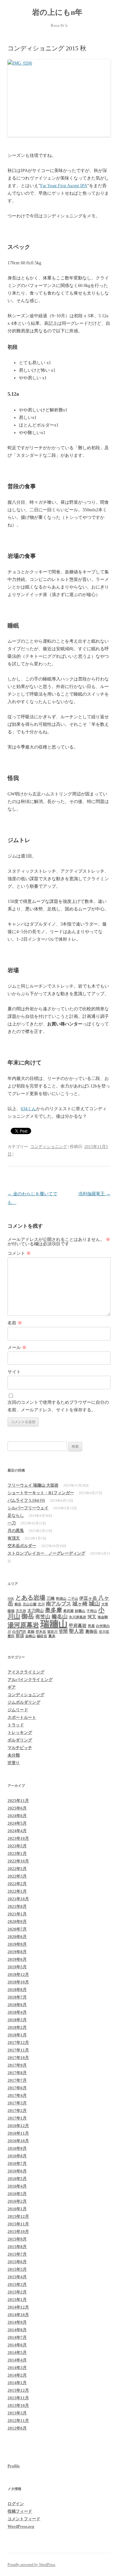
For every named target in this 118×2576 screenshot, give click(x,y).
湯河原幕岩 (23, 1625)
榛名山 (60, 1617)
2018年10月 (18, 1982)
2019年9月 (17, 1944)
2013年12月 (18, 2390)
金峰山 (30, 1636)
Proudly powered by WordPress (31, 2565)
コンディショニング (49, 1147)
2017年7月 (17, 2080)
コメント (19, 1253)
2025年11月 (18, 1801)
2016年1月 (17, 2209)
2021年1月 (17, 1914)
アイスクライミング (26, 1672)
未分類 (14, 1755)
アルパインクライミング (30, 1680)
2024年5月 (17, 1823)
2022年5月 (17, 1869)
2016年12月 (18, 2126)
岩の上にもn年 (59, 12)
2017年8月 (17, 2073)
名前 (15, 1323)
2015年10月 (18, 2232)
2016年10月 (18, 2141)
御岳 (28, 1616)
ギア (12, 1687)
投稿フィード (20, 2511)
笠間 (63, 1631)
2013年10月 (18, 2405)
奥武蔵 (68, 1611)
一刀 (12, 1523)
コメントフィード (24, 2519)
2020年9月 (17, 1922)
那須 (20, 1636)
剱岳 (18, 1604)
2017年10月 (18, 2058)
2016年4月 (17, 2186)
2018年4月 (17, 2012)
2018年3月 (17, 2020)
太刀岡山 (36, 1611)
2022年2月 (17, 1884)
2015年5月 (17, 2269)
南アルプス (59, 1604)
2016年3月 (17, 2194)
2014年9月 (17, 2322)
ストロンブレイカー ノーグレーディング (46, 1553)
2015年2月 (17, 2292)
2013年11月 (18, 2398)
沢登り (14, 1763)
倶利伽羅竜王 (94, 1194)
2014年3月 (17, 2368)
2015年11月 (18, 2224)
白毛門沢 (19, 1632)
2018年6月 (17, 2005)
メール (17, 1348)
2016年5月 (17, 2179)
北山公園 (30, 1604)
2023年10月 (18, 1838)
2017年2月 (17, 2111)
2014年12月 (18, 2307)
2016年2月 (17, 2201)
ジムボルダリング (24, 1702)
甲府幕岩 (78, 1626)
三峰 (51, 1598)
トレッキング (20, 1733)
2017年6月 (17, 2088)
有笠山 (43, 1617)
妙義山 (80, 1611)
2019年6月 (17, 1959)
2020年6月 (17, 1937)
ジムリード (18, 1710)
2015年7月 (17, 2254)
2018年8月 (17, 1990)
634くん (28, 1109)
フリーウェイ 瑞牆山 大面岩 (33, 1485)
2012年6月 (17, 2428)
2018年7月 (17, 1997)
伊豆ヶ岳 (88, 1598)
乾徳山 (61, 1599)
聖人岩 (76, 1631)
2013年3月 (17, 2413)
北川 (41, 1604)
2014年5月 (17, 2352)
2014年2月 (17, 2375)
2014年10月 (18, 2315)
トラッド (16, 1725)
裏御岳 (91, 1631)
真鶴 (31, 1632)
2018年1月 (17, 2035)
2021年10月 (18, 1899)
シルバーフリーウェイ (28, 1508)
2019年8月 (17, 1952)
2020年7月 (17, 1929)
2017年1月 (17, 2118)
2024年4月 (17, 1831)
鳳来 (52, 1636)
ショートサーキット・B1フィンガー (41, 1493)
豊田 (11, 1636)
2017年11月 (18, 2050)
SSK (11, 1599)
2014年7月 (17, 2337)
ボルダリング (20, 1740)
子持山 (92, 1611)
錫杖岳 (42, 1636)
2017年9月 (17, 2065)
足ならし (16, 1515)
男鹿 (91, 1626)
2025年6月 (17, 1808)
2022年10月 (18, 1861)
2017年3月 (17, 2103)
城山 (94, 1604)
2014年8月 (17, 2330)
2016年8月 (17, 2156)
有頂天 (14, 1538)
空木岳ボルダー (22, 1546)
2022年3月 (17, 1876)
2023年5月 (17, 1846)
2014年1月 (17, 2383)
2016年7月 (17, 2163)
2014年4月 (17, 2360)
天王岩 (21, 1611)
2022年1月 (17, 1891)
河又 (92, 1617)
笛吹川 (52, 1632)
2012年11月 (18, 2421)
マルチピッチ (20, 1748)
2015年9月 (17, 2239)
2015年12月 (18, 2216)
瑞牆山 (54, 1624)
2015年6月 (17, 2262)
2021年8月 (17, 1906)
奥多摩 (53, 1610)
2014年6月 (17, 2345)
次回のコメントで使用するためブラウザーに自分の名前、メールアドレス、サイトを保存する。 (58, 1406)
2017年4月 (17, 2095)
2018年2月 (17, 2027)
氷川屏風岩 (78, 1617)
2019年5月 (17, 1967)
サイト (14, 1372)
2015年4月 (17, 2277)
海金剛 (103, 1617)
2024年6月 (17, 1816)
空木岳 (41, 1632)
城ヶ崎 (80, 1604)
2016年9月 (17, 2148)
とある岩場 (30, 1598)
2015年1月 (17, 2300)
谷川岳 (104, 1632)
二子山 (73, 1599)
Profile (14, 2466)
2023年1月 (17, 1853)
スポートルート (22, 1717)
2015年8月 (17, 2247)
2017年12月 (18, 2042)
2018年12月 (18, 1974)
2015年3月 (17, 2284)
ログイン (16, 2504)
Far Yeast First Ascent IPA (64, 186)
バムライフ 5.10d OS (26, 1500)
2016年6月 (17, 2171)
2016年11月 (18, 2133)
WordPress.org (21, 2526)
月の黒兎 (16, 1531)
